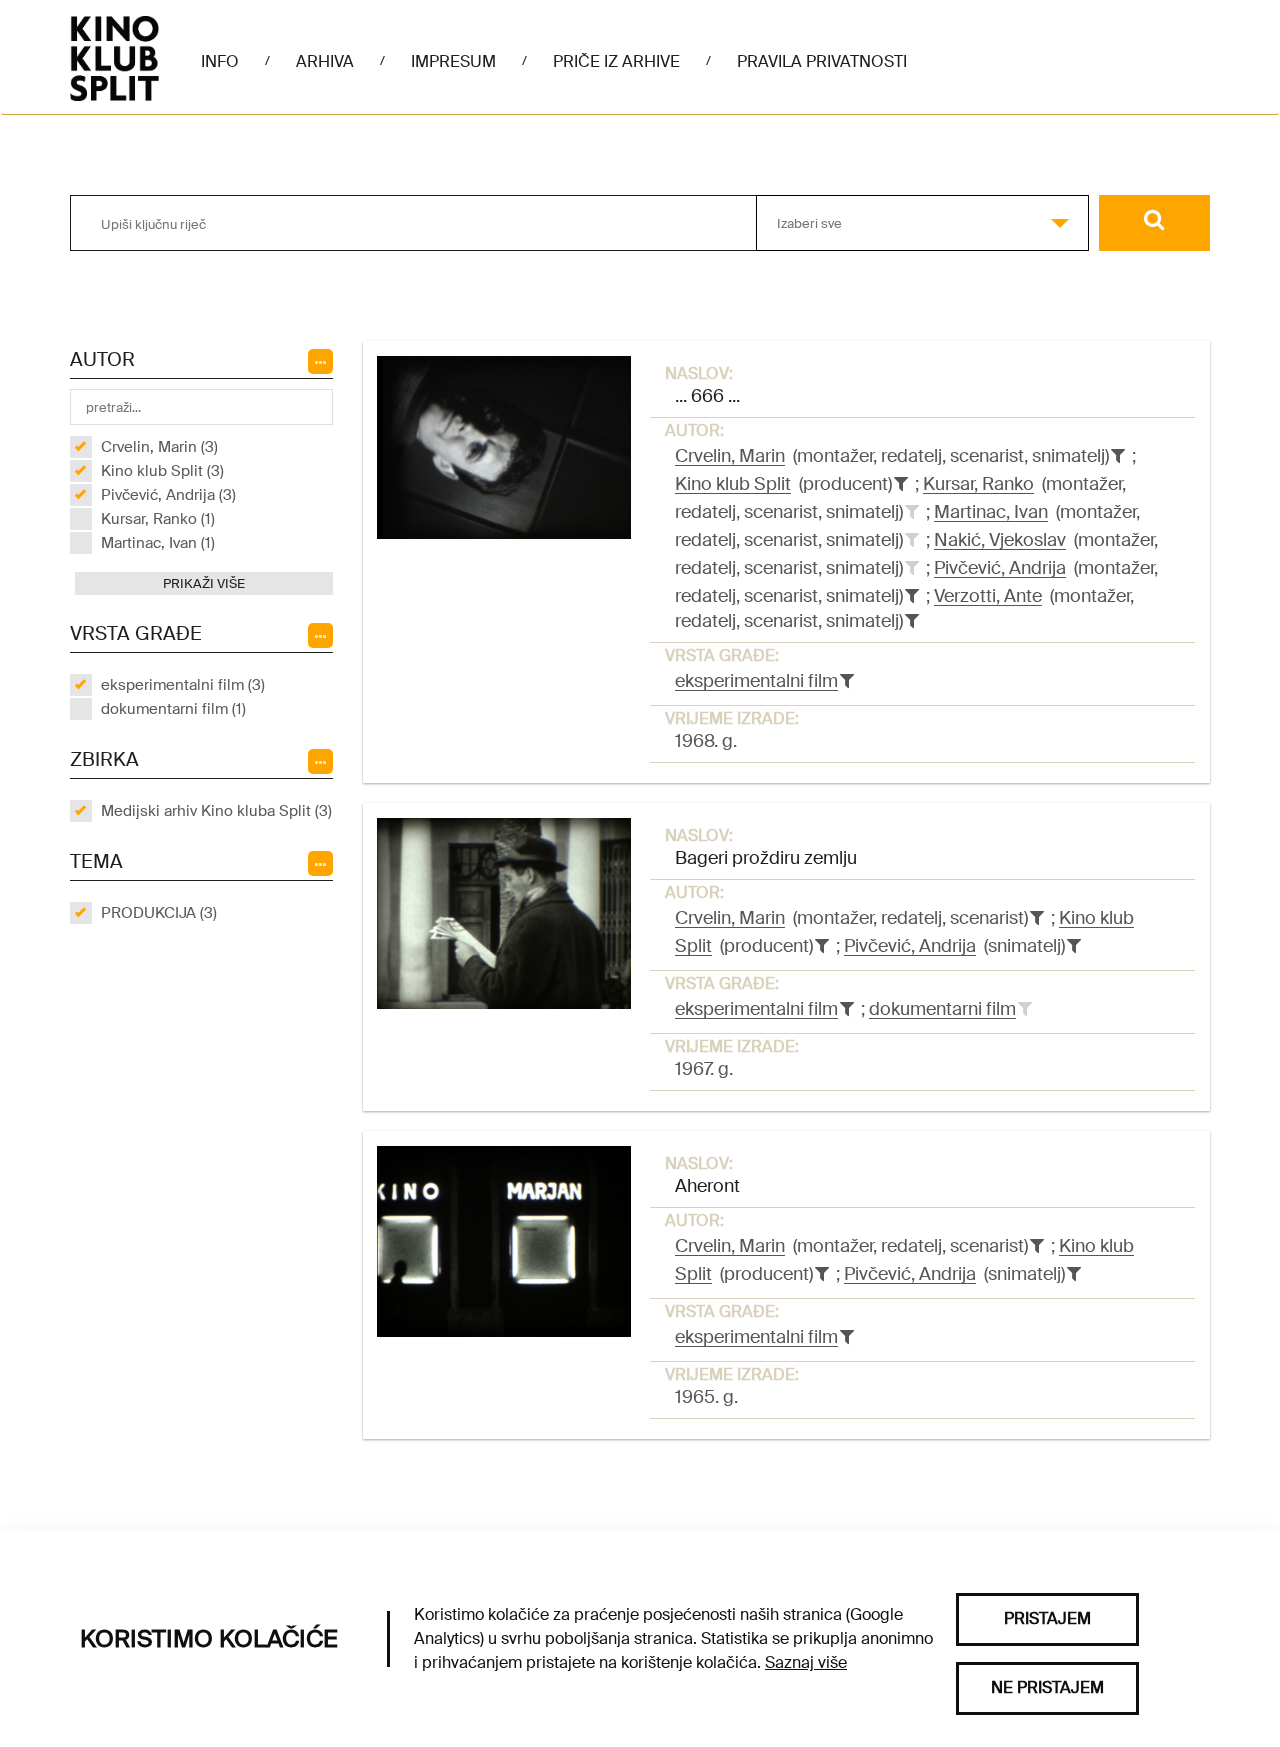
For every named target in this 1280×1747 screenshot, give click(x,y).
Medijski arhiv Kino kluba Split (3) (216, 811)
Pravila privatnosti (822, 61)
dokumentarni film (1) (173, 709)
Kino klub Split (733, 484)
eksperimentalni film (756, 681)
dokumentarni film (942, 1009)
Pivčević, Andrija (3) (168, 495)
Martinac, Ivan (991, 512)
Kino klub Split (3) (162, 471)
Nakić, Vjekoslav (1000, 540)
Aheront (707, 1186)
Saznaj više (806, 1662)
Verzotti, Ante (988, 596)
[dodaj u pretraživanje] (912, 512)
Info (220, 61)
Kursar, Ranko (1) (158, 519)
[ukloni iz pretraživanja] (1118, 456)
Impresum (453, 61)
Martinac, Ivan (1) (158, 543)
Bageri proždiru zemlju (766, 858)
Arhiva (325, 61)
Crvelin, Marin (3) (159, 447)
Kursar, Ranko (978, 484)
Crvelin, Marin (730, 456)
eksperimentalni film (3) (183, 685)
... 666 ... (707, 396)
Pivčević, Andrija (1000, 568)
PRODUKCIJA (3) (159, 913)
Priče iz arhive (616, 61)
